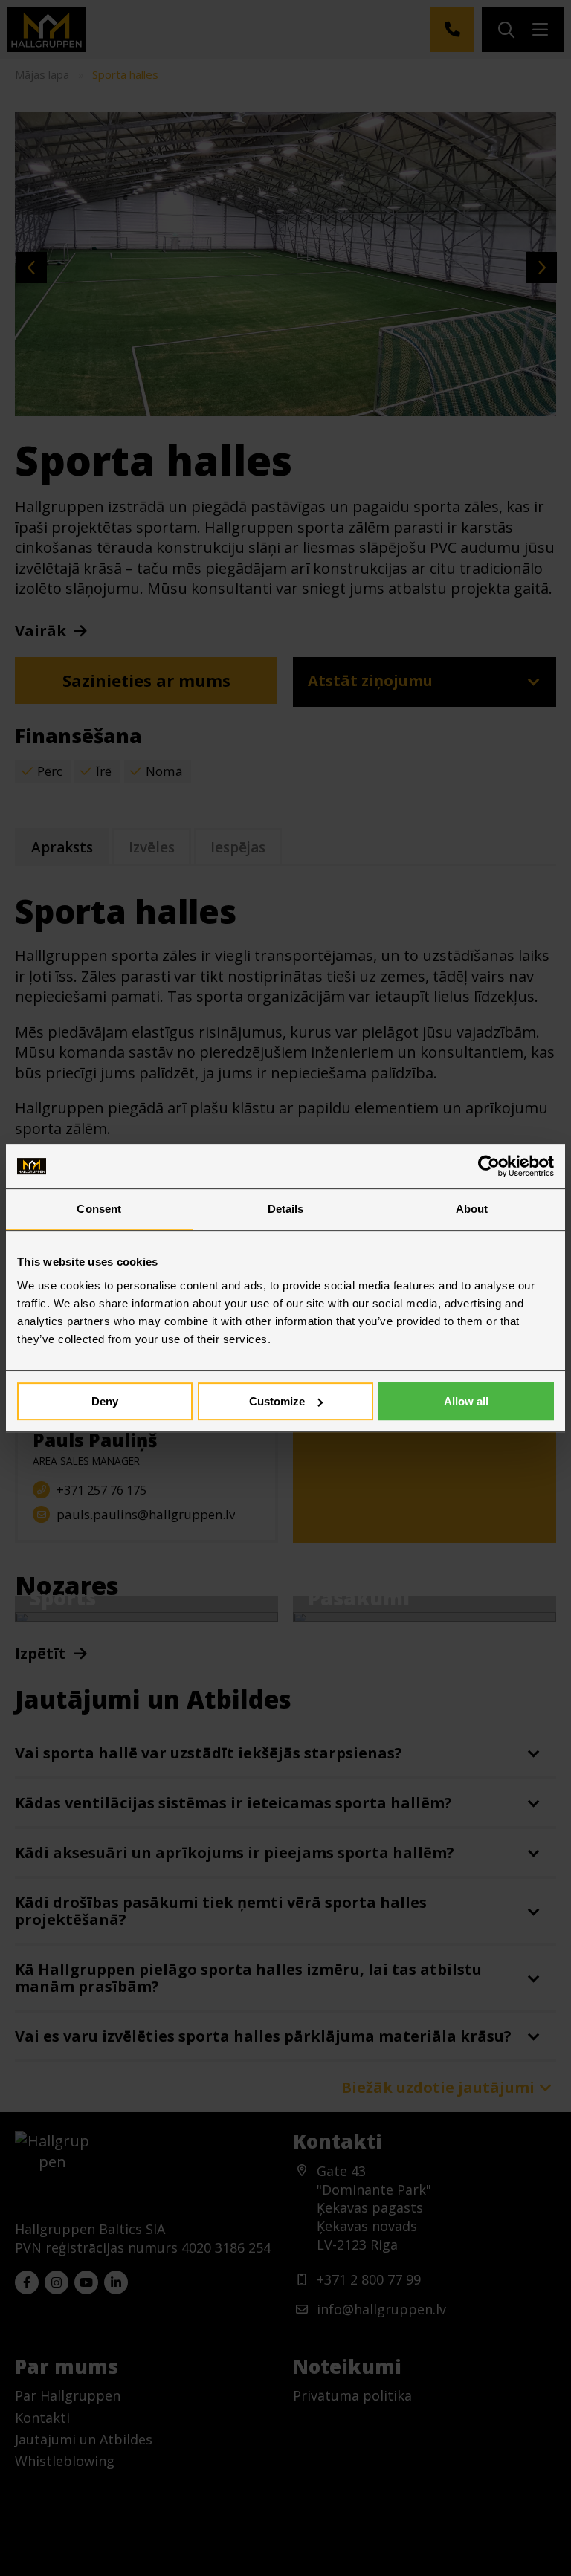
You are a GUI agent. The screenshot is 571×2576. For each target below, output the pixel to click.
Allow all (466, 1401)
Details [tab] (286, 1209)
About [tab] (472, 1209)
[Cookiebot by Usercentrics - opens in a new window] (489, 1166)
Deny (105, 1401)
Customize (277, 1401)
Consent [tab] (99, 1209)
